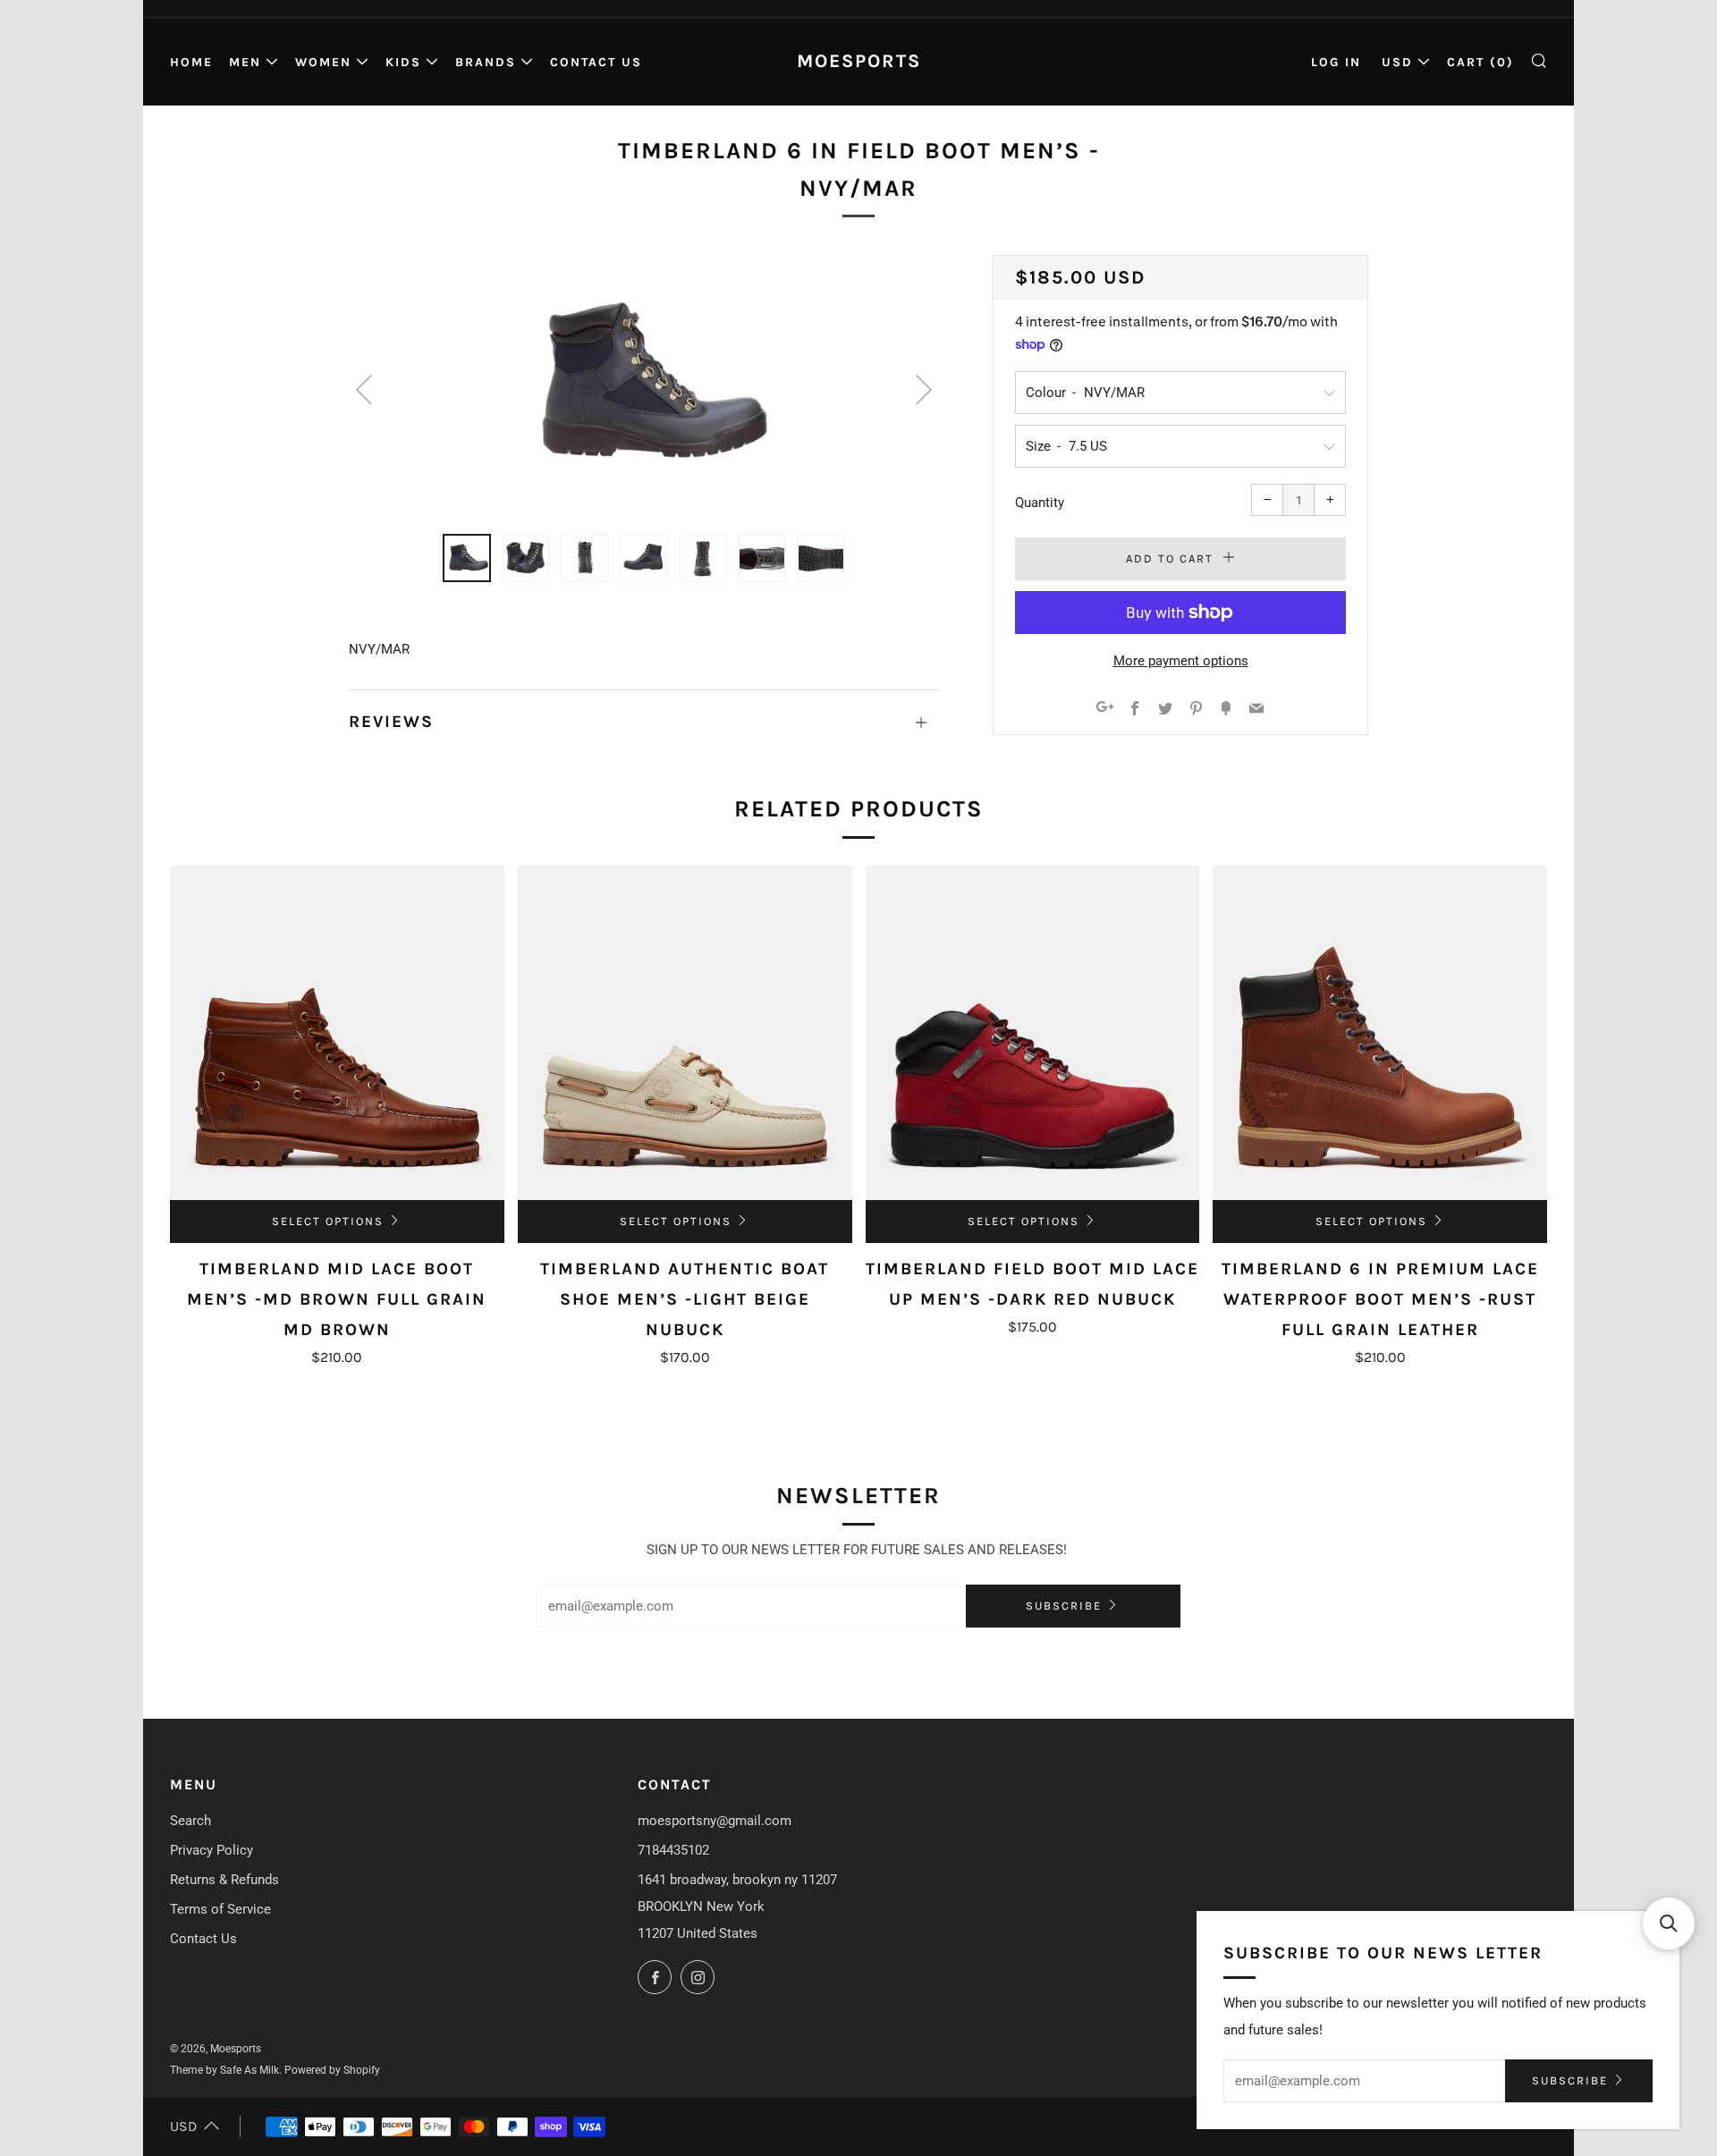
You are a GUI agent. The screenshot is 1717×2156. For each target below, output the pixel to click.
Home (191, 62)
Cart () (1480, 62)
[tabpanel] (644, 384)
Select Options (328, 1221)
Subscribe (1064, 1606)
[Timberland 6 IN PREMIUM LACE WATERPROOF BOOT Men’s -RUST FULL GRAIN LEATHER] (1380, 1033)
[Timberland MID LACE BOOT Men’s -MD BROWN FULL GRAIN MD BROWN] (337, 1033)
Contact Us (596, 62)
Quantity (1040, 503)
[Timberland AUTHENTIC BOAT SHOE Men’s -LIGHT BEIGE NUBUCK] (685, 1033)
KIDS (403, 62)
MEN (245, 62)
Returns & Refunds (224, 1880)
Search (190, 1821)
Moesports (859, 61)
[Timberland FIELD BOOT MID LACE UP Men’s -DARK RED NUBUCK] (1033, 1033)
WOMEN (323, 62)
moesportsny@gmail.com (715, 1821)
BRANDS (486, 62)
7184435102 (673, 1850)
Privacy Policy (211, 1850)
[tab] (467, 558)
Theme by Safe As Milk (224, 2070)
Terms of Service (220, 1909)
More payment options (1181, 661)
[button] (1669, 1923)
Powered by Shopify (332, 2070)
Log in (1336, 62)
